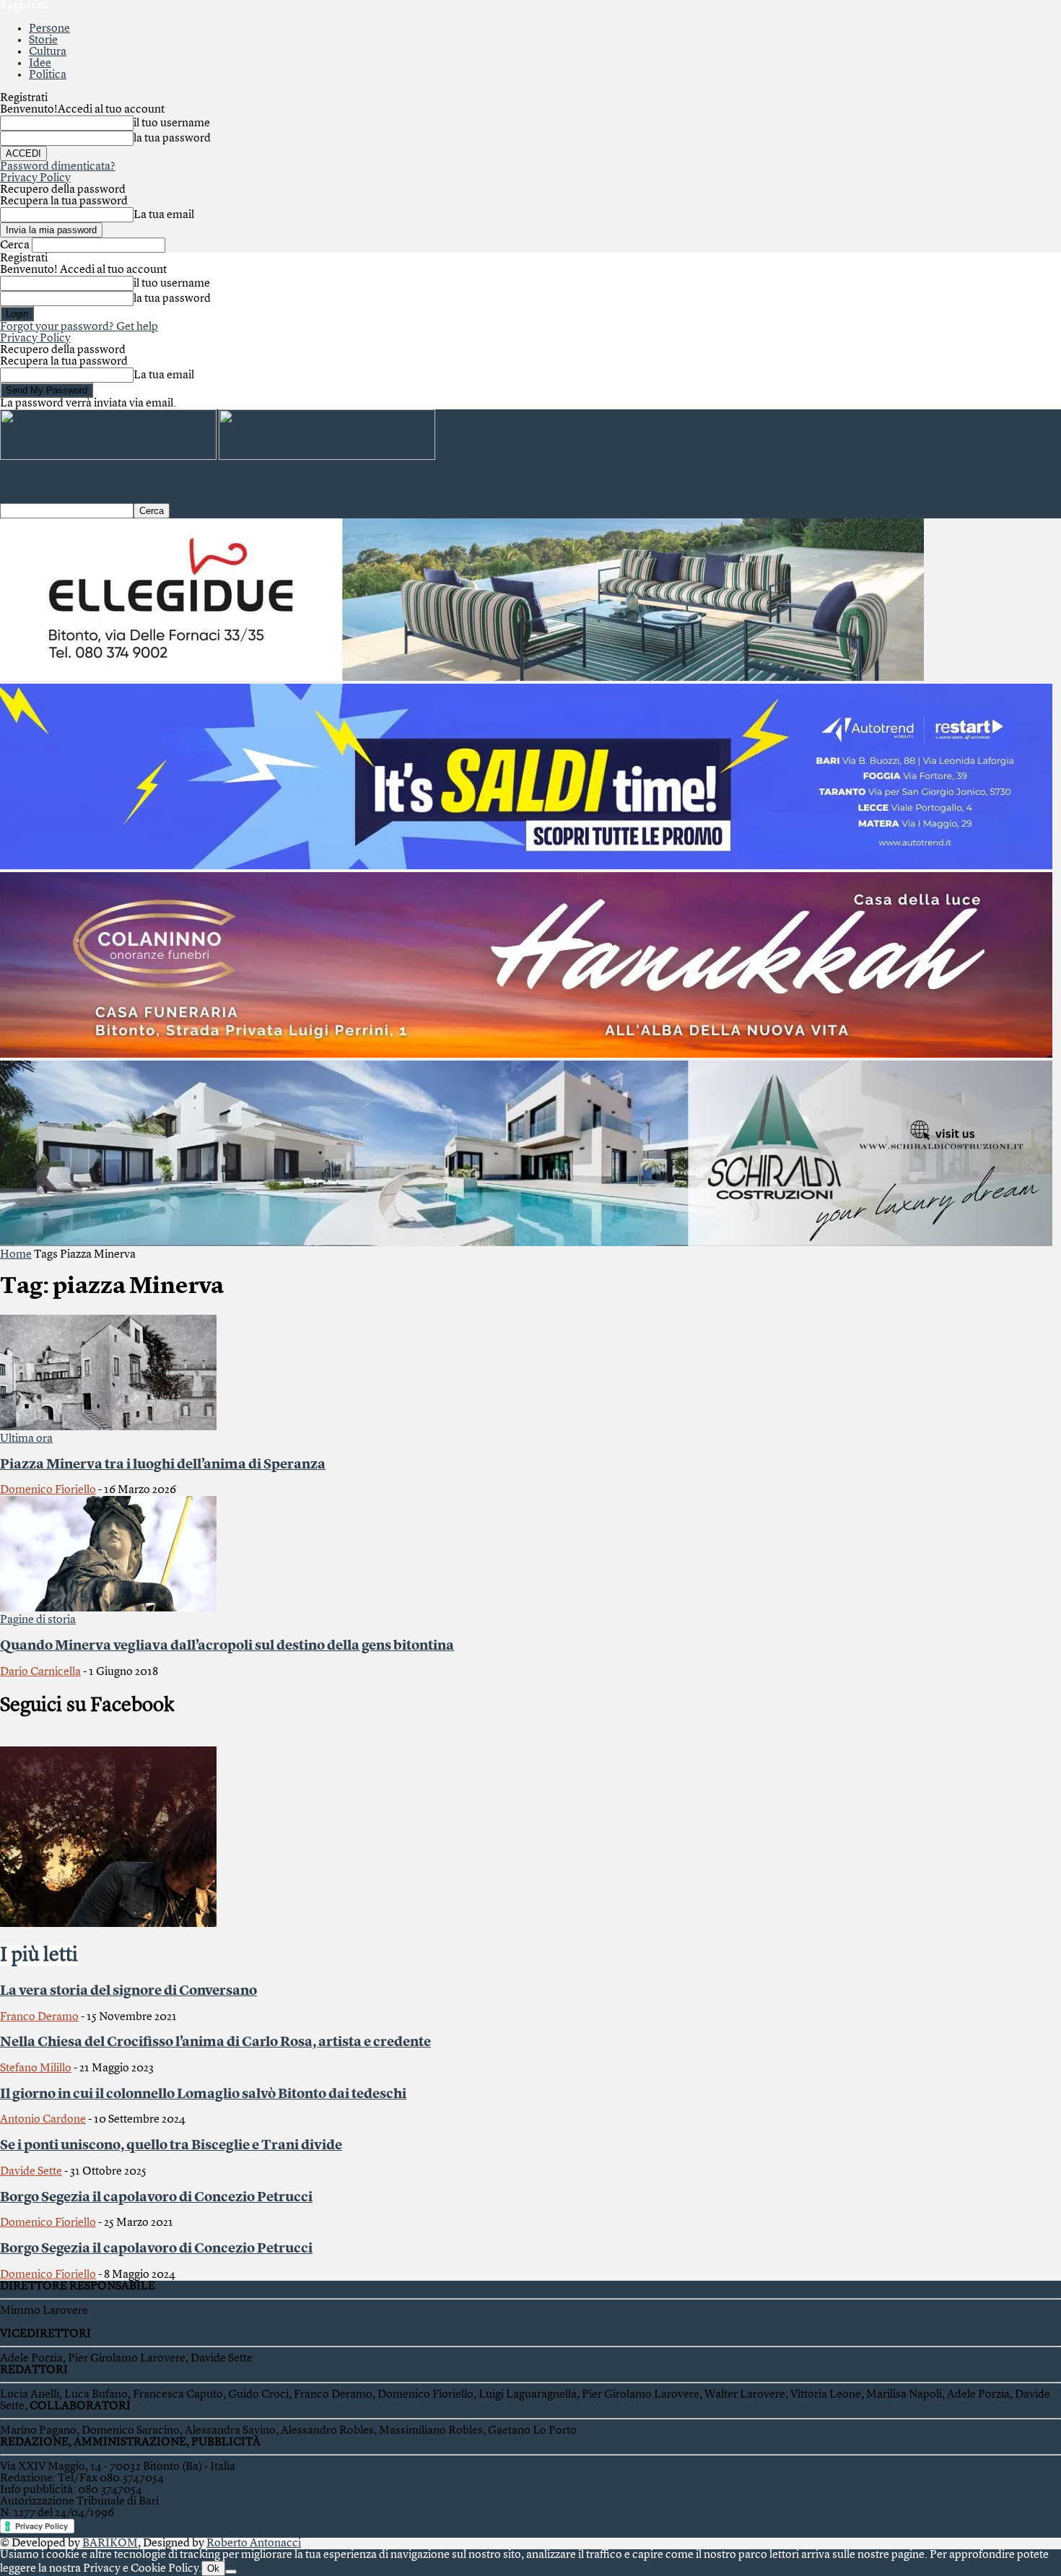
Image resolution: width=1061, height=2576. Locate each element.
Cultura (48, 52)
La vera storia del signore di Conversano (128, 1991)
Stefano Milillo (36, 2068)
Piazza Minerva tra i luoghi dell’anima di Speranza (163, 1465)
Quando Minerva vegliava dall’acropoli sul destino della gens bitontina (227, 1646)
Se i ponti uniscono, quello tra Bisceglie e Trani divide (171, 2146)
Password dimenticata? (58, 167)
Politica (48, 75)
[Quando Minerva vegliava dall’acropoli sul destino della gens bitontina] (108, 1609)
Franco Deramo (39, 2017)
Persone (49, 29)
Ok (213, 2568)
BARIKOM (110, 2544)
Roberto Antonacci (254, 2544)
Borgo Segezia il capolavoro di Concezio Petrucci (156, 2198)
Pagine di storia (38, 1620)
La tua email (164, 215)
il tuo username (172, 123)
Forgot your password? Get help (79, 327)
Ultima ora (26, 1439)
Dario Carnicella (40, 1672)
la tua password (172, 139)
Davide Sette (31, 2172)
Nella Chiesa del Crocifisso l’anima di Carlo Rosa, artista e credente (215, 2042)
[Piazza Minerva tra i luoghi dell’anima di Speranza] (108, 1427)
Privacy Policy (35, 178)
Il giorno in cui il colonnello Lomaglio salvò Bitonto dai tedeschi (203, 2094)
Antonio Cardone (43, 2120)
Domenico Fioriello (48, 1490)
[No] (231, 2572)
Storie (43, 40)
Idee (40, 64)
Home (16, 1255)
